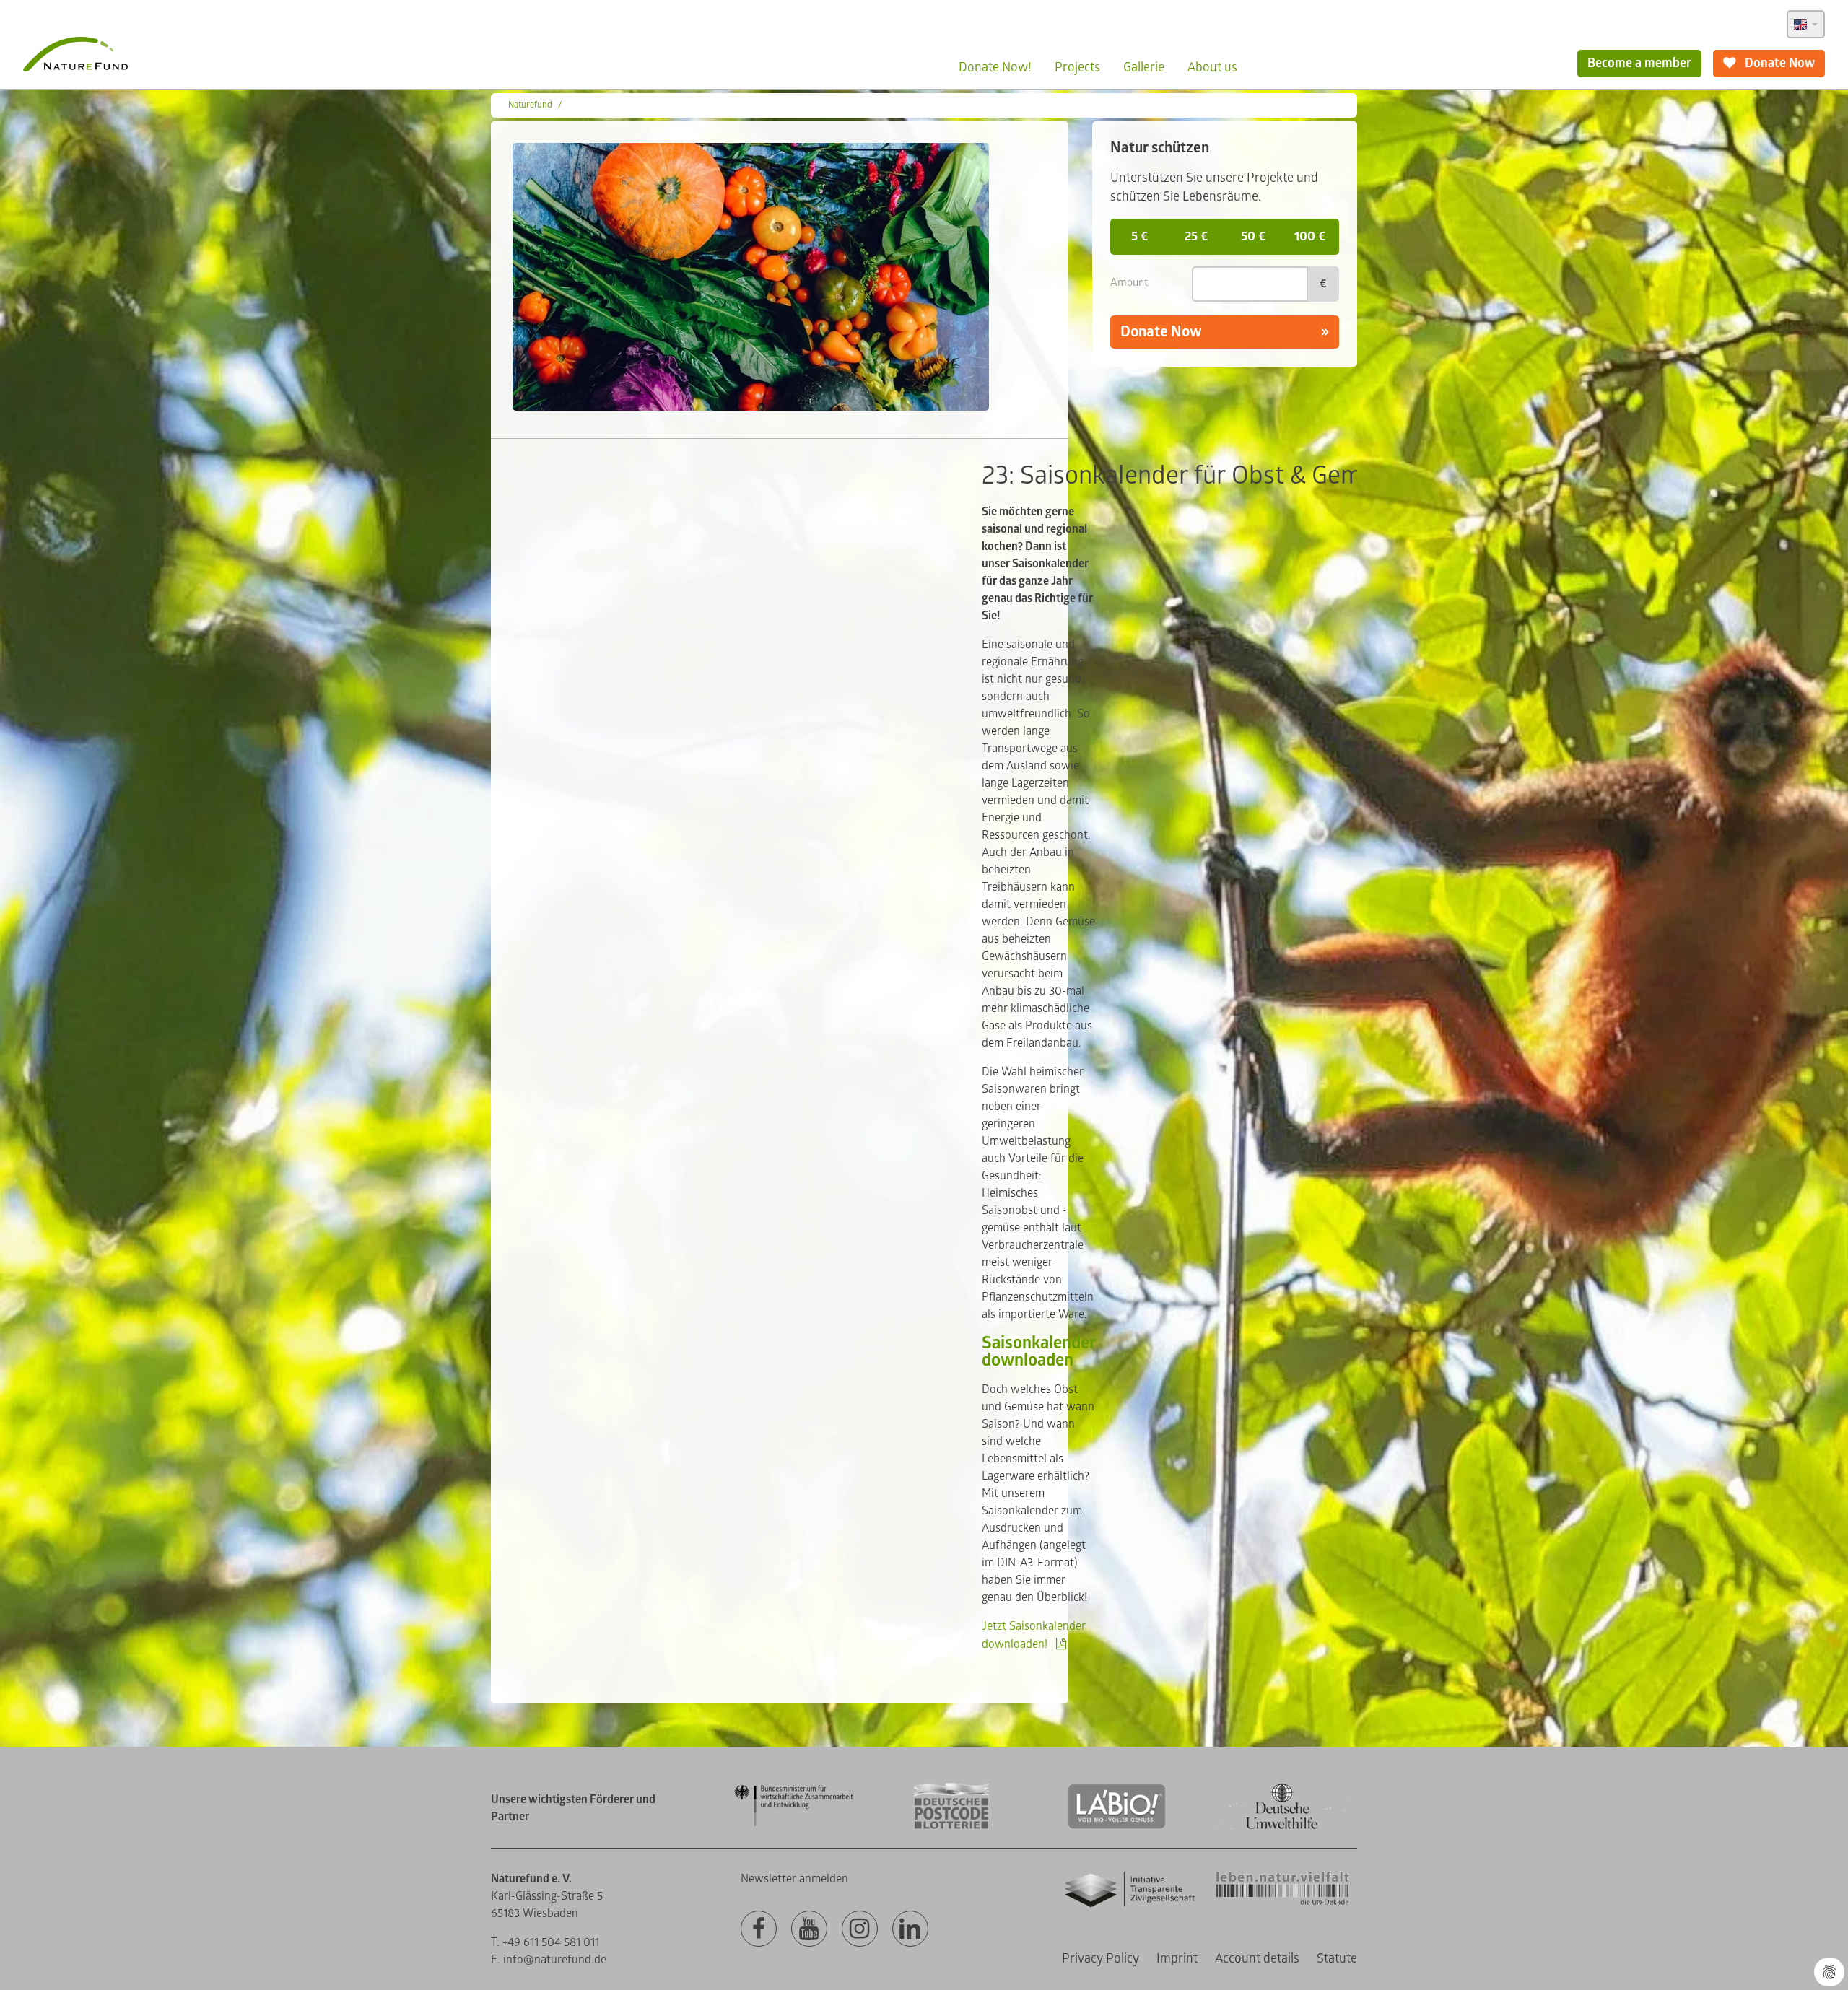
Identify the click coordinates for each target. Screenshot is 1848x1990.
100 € (1310, 236)
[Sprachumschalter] (1806, 24)
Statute (1337, 1959)
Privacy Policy (1100, 1959)
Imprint (1177, 1959)
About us (1212, 67)
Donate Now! (995, 67)
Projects (1077, 67)
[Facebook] (759, 1929)
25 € (1196, 236)
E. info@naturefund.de (549, 1960)
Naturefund (530, 105)
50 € (1253, 236)
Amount (1129, 283)
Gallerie (1144, 67)
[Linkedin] (910, 1929)
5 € (1139, 236)
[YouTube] (809, 1929)
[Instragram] (860, 1929)
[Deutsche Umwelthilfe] (1282, 1827)
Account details (1257, 1959)
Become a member (1639, 63)
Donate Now (1778, 63)
